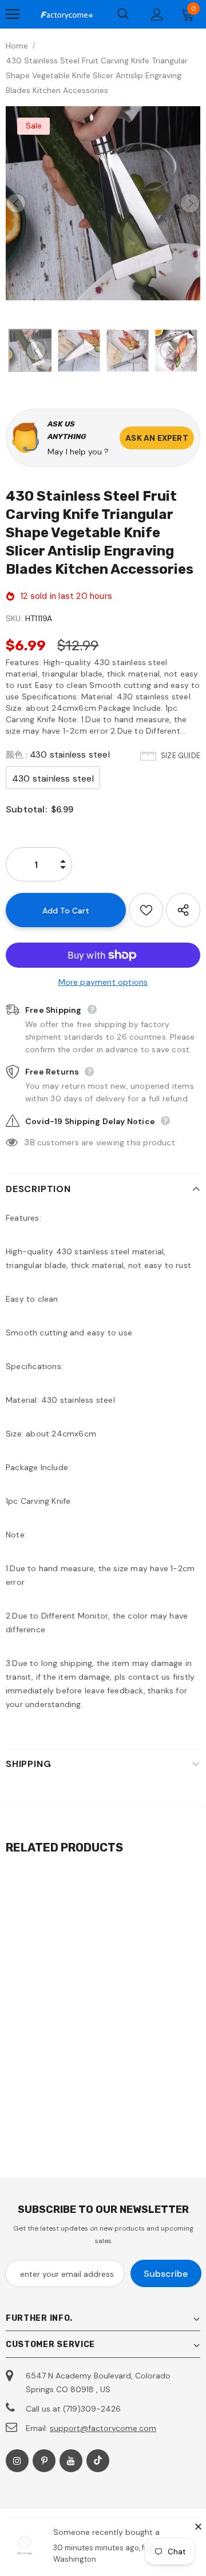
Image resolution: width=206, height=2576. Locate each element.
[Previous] (16, 203)
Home (17, 46)
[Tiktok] (98, 2461)
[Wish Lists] (146, 910)
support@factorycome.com (103, 2428)
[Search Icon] (123, 14)
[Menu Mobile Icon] (13, 14)
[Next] (190, 203)
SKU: (14, 618)
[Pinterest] (44, 2461)
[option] (103, 203)
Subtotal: (26, 809)
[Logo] (67, 14)
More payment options (103, 982)
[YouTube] (71, 2461)
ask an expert (157, 438)
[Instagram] (17, 2461)
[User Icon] (157, 15)
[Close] (198, 2526)
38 (29, 1142)
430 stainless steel (53, 778)
